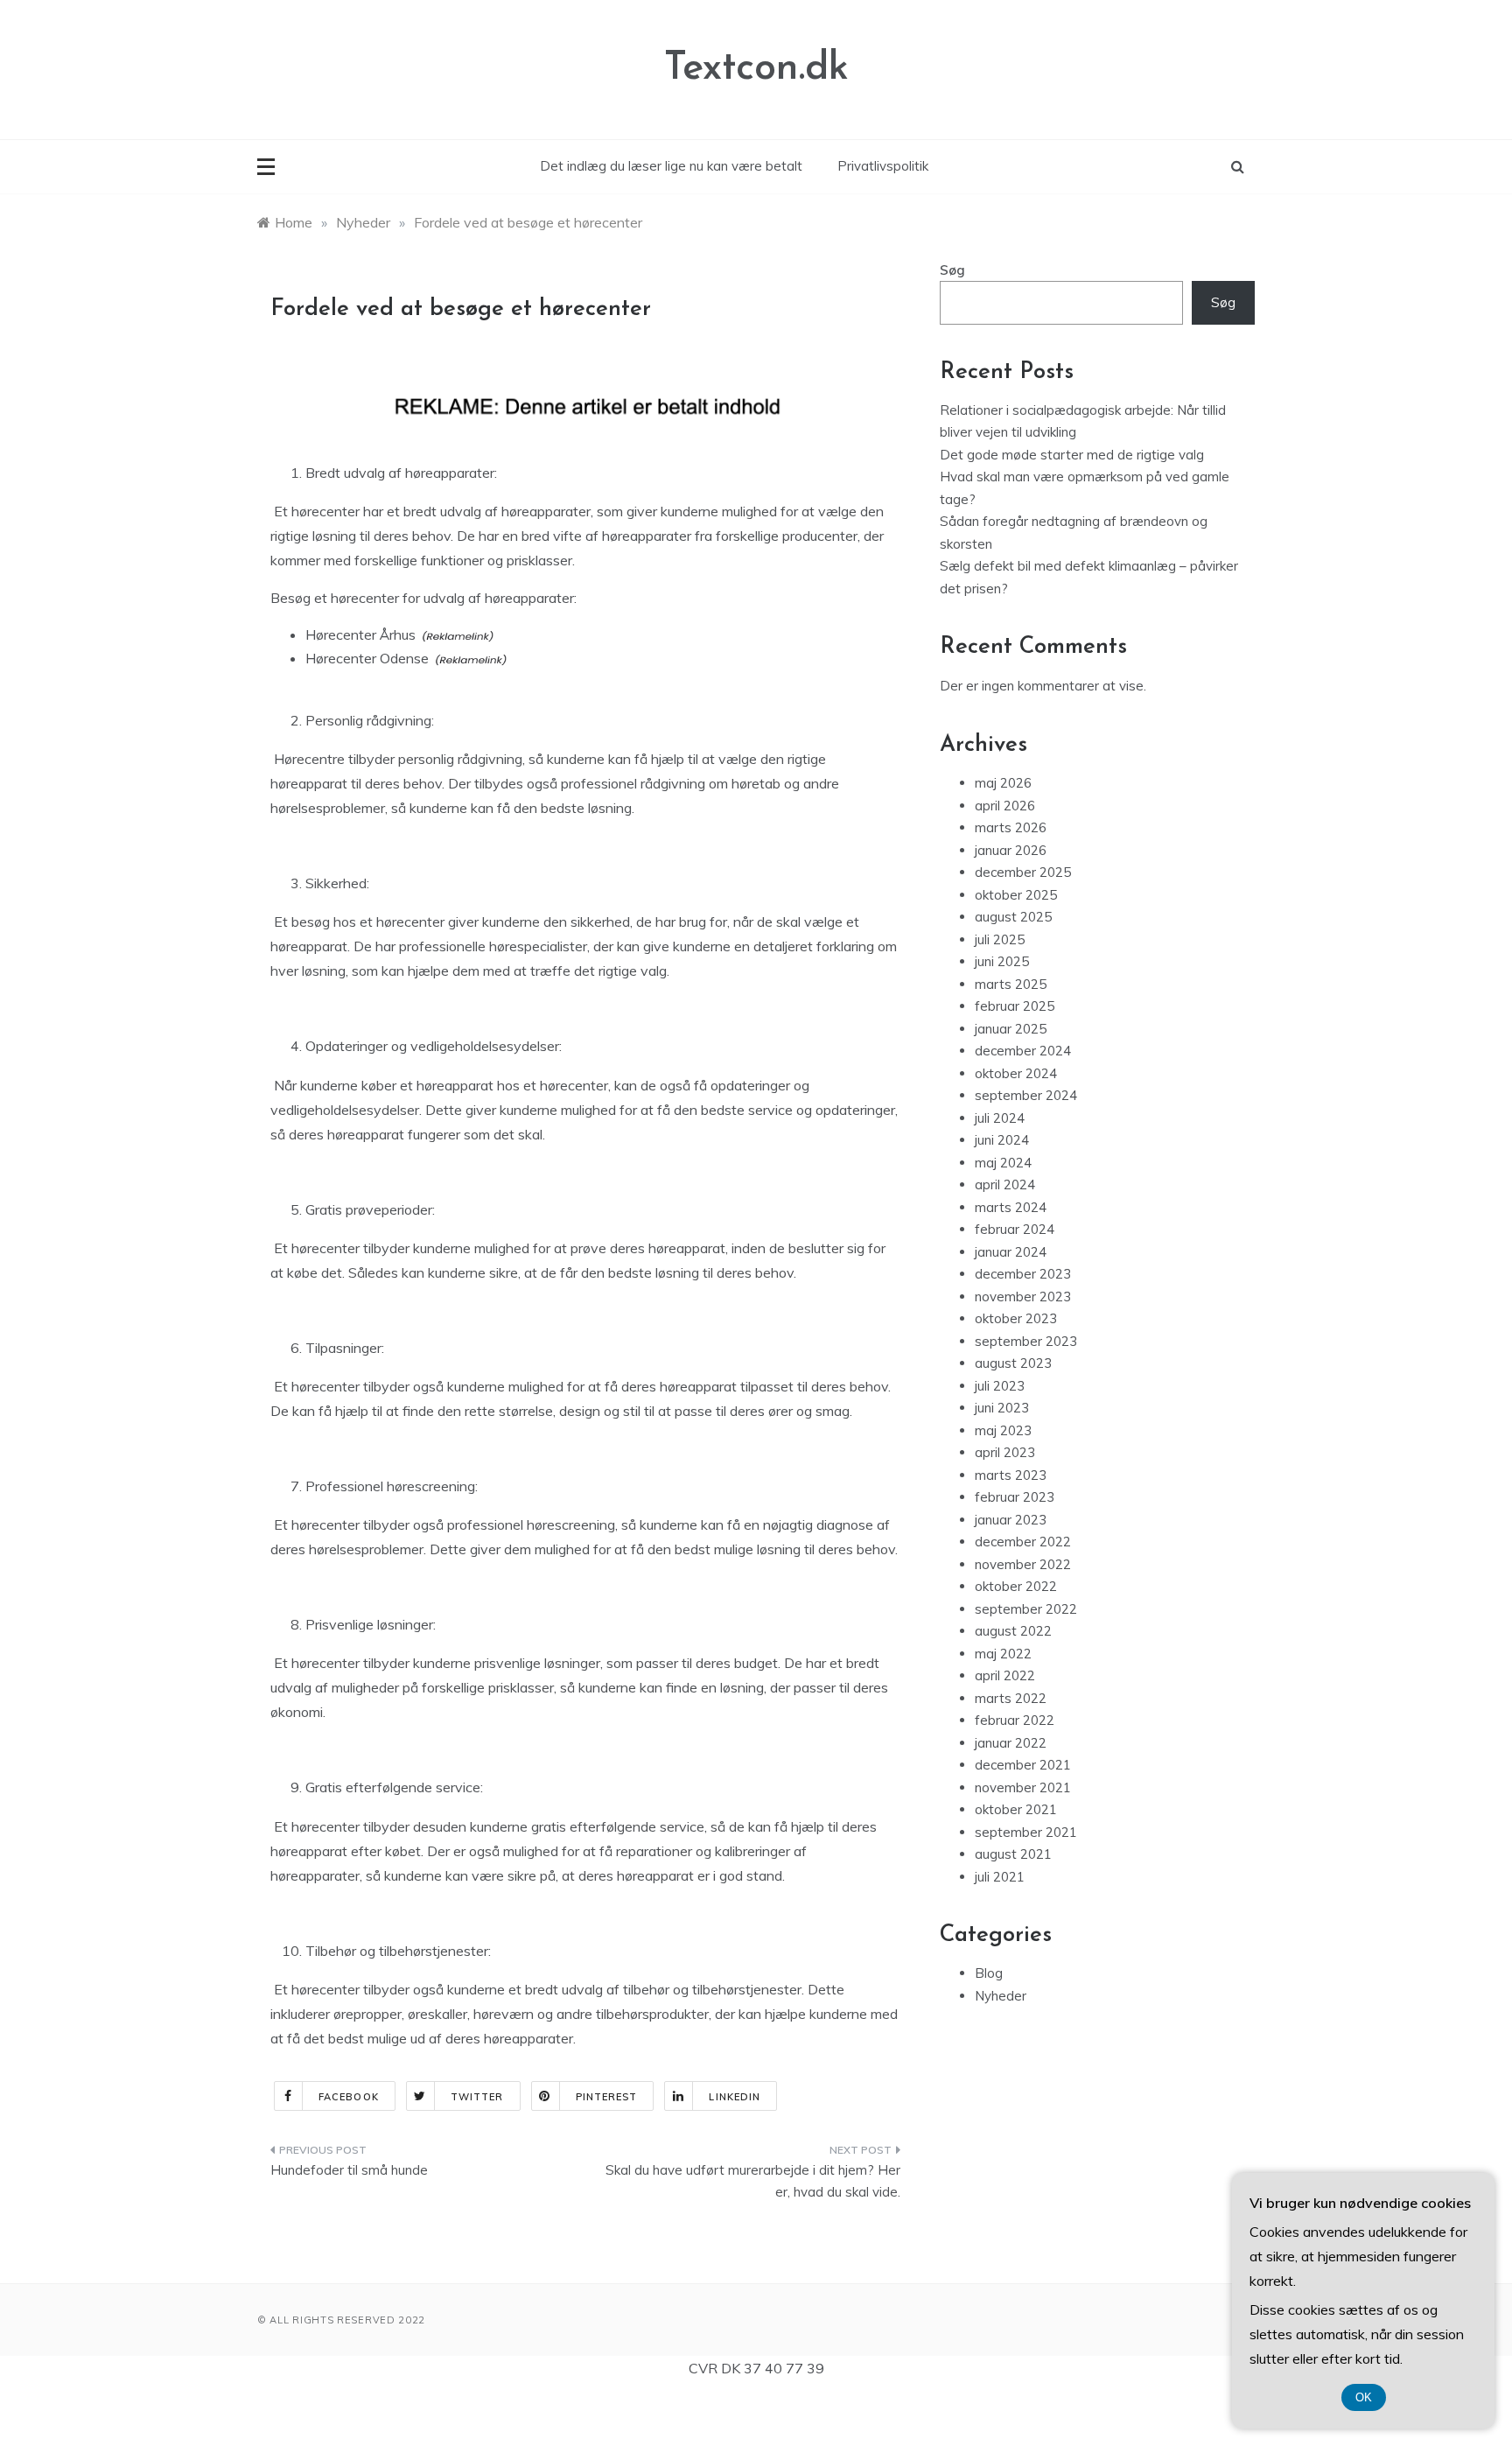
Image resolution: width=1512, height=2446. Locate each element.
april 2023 (1005, 1452)
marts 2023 (1011, 1475)
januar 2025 (1011, 1029)
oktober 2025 (1016, 895)
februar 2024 (1015, 1229)
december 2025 (1023, 872)
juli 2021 (1000, 1877)
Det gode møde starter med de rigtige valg (1072, 455)
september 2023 (1026, 1341)
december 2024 (1023, 1051)
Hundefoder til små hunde (349, 2170)
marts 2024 (1011, 1207)
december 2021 (1023, 1765)
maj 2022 (1003, 1654)
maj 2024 (1003, 1163)
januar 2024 (1011, 1252)
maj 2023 (1003, 1430)
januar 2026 (1011, 850)
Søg (952, 270)
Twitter (477, 2097)
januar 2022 (1011, 1743)
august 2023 (1013, 1363)
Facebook (349, 2097)
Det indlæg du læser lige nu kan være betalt (671, 166)
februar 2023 (1015, 1497)
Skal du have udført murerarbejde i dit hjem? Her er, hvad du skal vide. (753, 2181)
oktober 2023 (1016, 1318)
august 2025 (1013, 917)
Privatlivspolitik (883, 166)
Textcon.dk (756, 69)
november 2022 (1023, 1564)
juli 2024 (1000, 1118)
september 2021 (1026, 1832)
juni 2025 (1002, 961)
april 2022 (1005, 1675)
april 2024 (1005, 1184)
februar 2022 (1015, 1720)
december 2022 (1023, 1542)
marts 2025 (1011, 984)
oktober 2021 (1016, 1809)
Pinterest (607, 2097)
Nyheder (1001, 1996)
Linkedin (735, 2097)
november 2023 (1023, 1297)
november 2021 (1023, 1787)
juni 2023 (1002, 1408)
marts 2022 (1011, 1698)
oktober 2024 (1016, 1073)
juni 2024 (1002, 1140)
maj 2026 (1003, 783)
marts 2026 (1011, 827)
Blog (989, 1973)
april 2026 (1005, 806)
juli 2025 (1000, 939)
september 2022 (1026, 1609)
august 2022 (1013, 1631)
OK (1364, 2397)
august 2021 (1013, 1854)
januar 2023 (1011, 1520)
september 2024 (1026, 1095)
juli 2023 (1000, 1386)
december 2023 (1023, 1274)
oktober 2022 (1016, 1586)
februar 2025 (1015, 1006)
